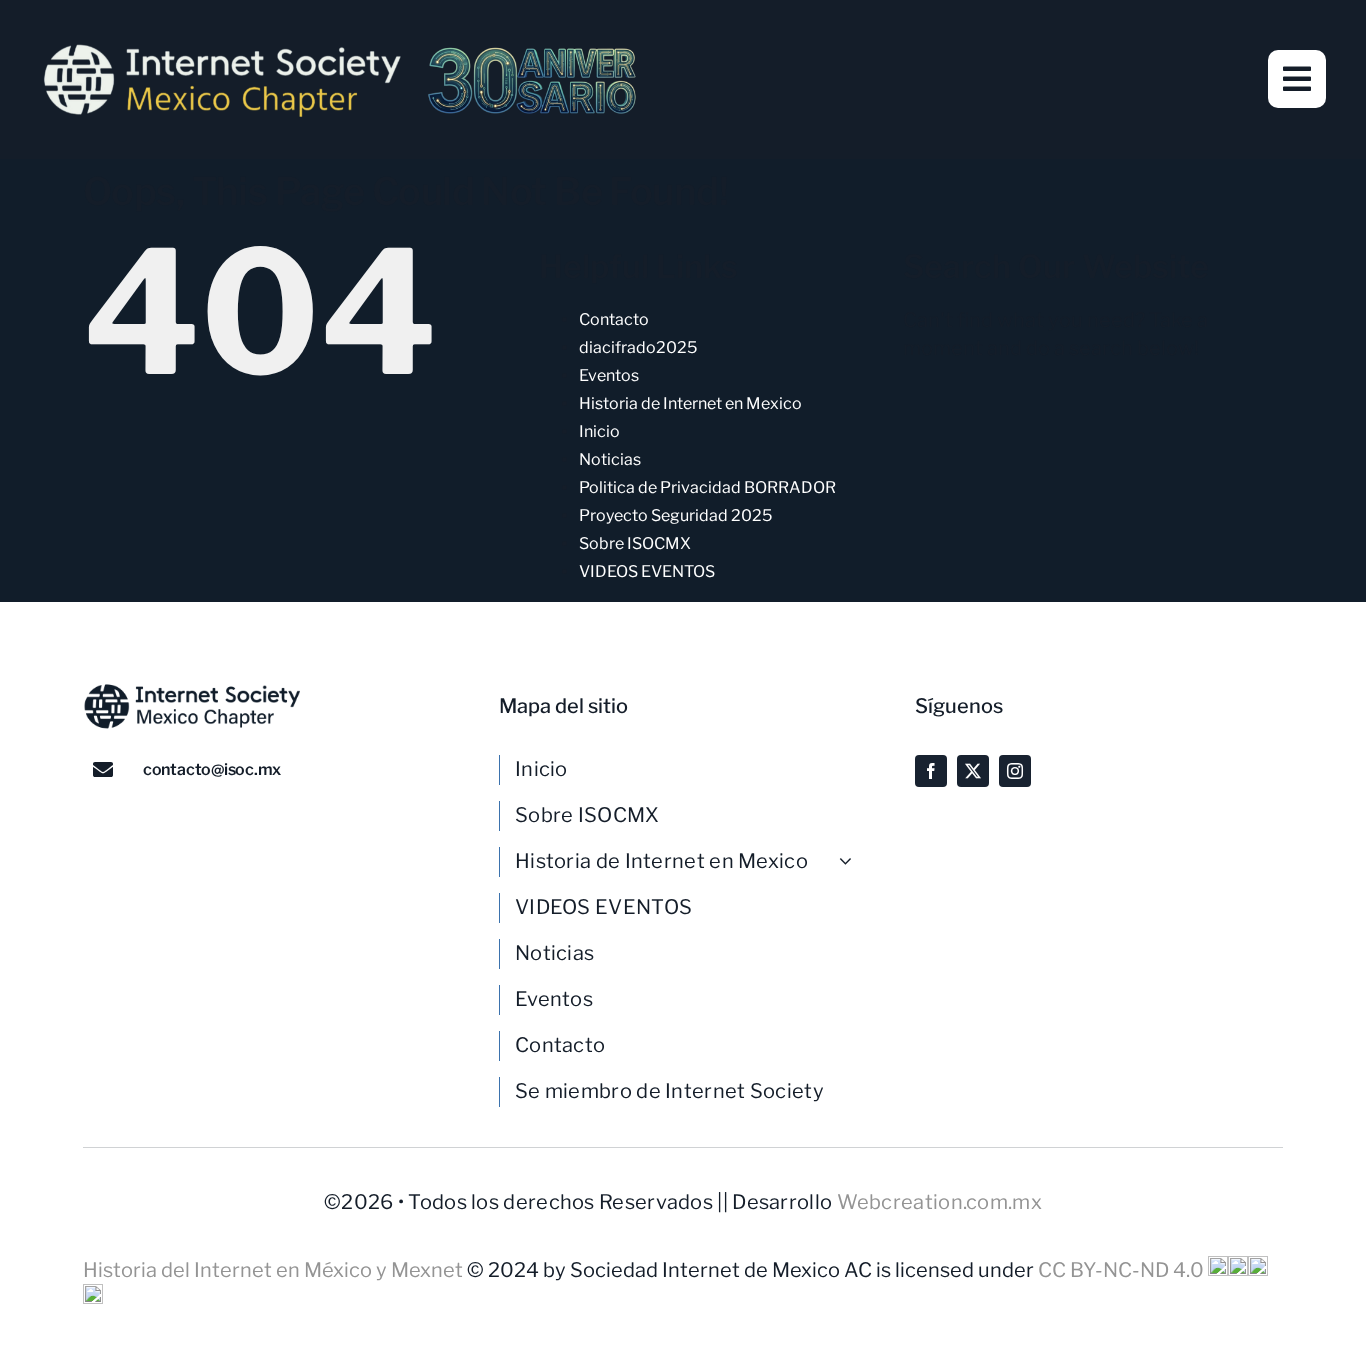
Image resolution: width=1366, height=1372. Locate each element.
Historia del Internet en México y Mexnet (275, 1270)
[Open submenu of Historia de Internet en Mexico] (853, 861)
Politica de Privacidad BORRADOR (707, 487)
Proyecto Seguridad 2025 (675, 515)
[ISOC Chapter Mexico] (340, 50)
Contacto (614, 319)
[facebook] (931, 771)
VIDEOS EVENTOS (647, 571)
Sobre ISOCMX (635, 543)
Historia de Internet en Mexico (690, 403)
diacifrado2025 (638, 347)
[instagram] (1015, 771)
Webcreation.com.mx (939, 1202)
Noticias (610, 459)
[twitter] (973, 771)
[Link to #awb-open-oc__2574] (1297, 79)
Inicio (599, 431)
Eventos (609, 375)
